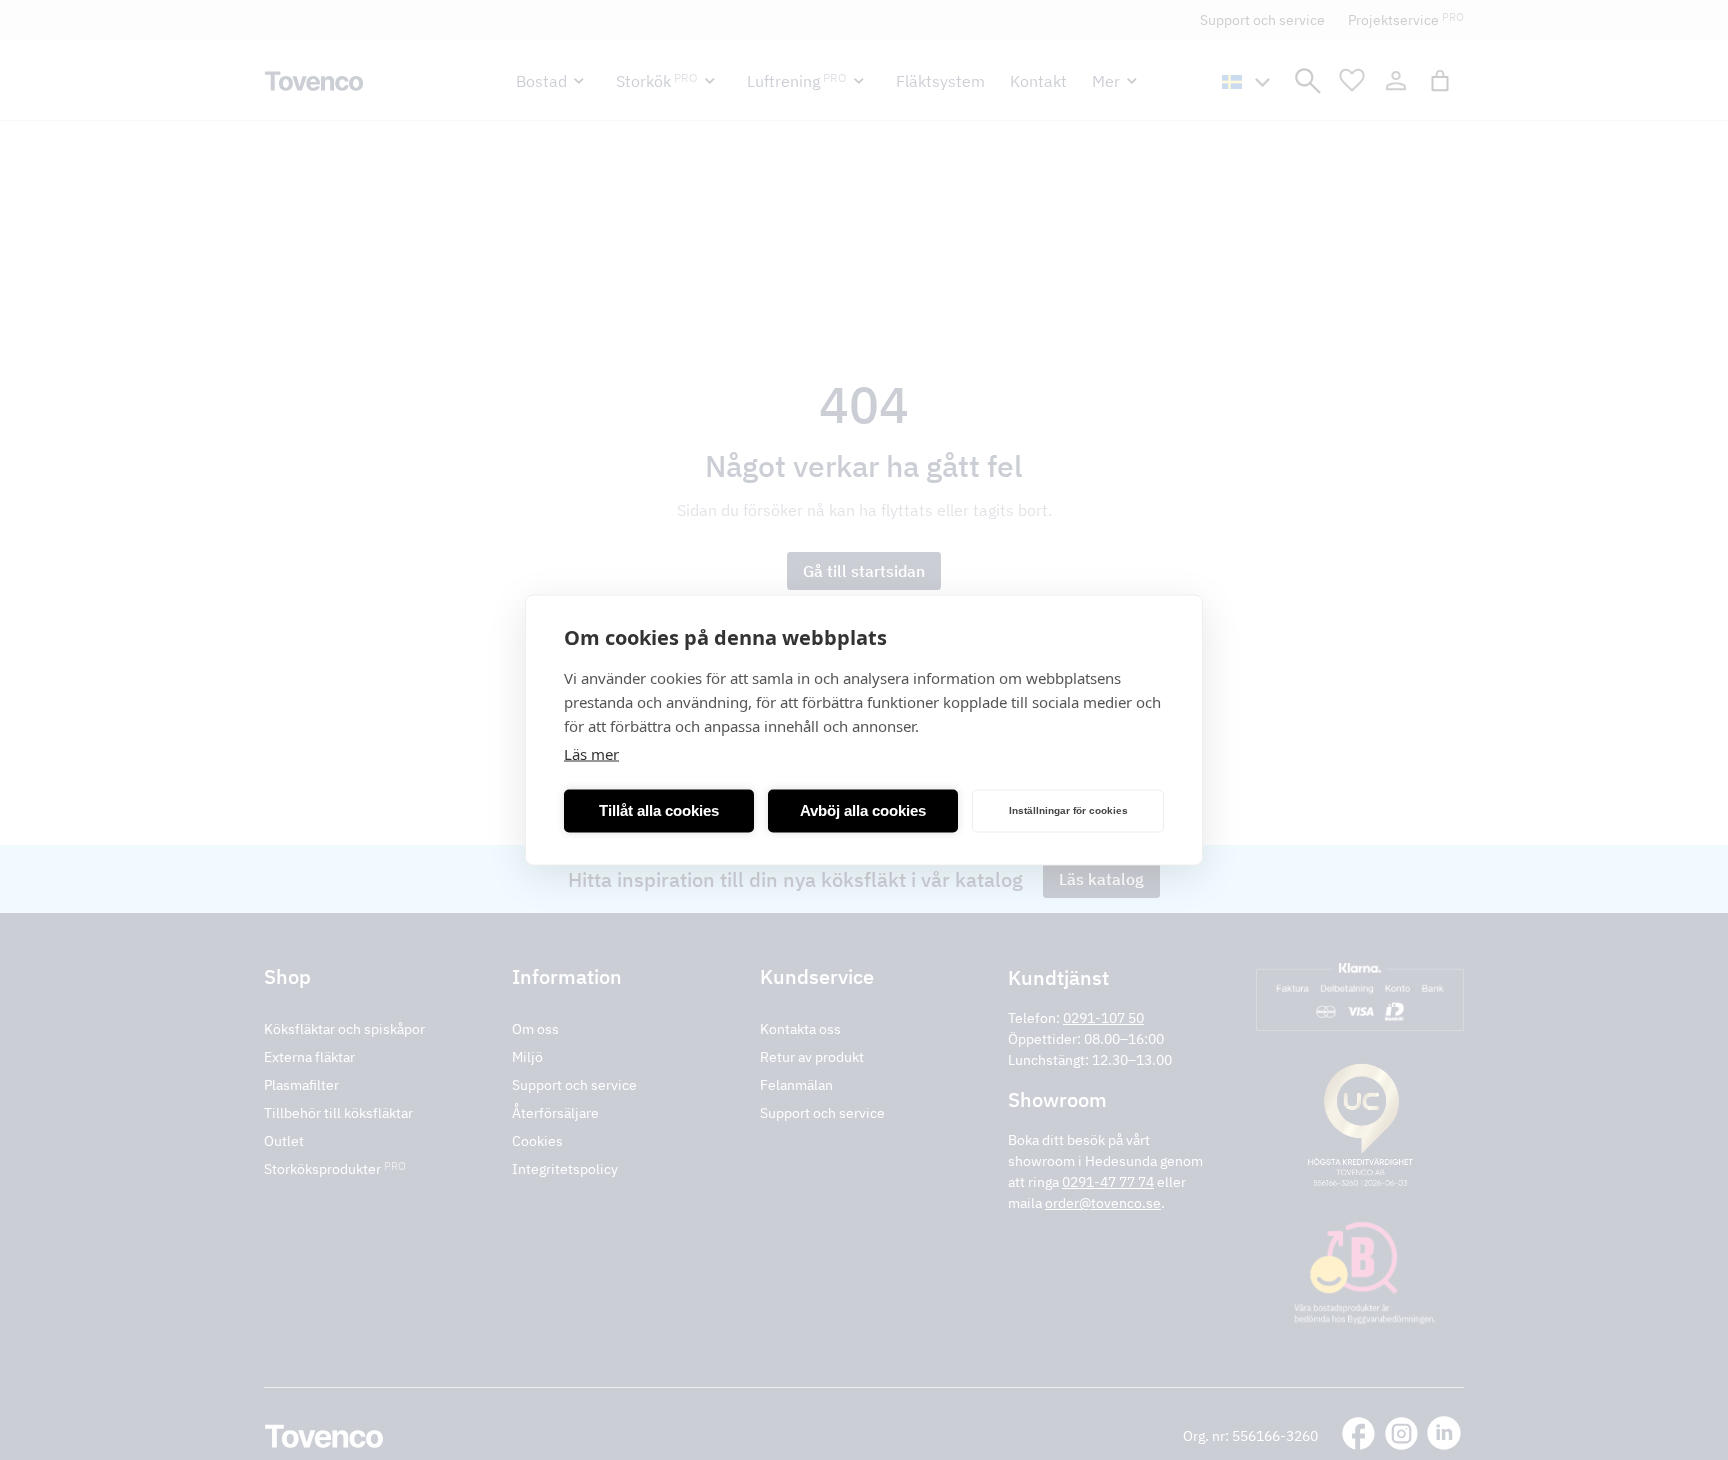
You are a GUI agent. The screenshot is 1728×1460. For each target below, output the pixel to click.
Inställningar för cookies (1068, 810)
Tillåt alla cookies (659, 810)
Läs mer (591, 754)
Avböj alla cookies (863, 810)
